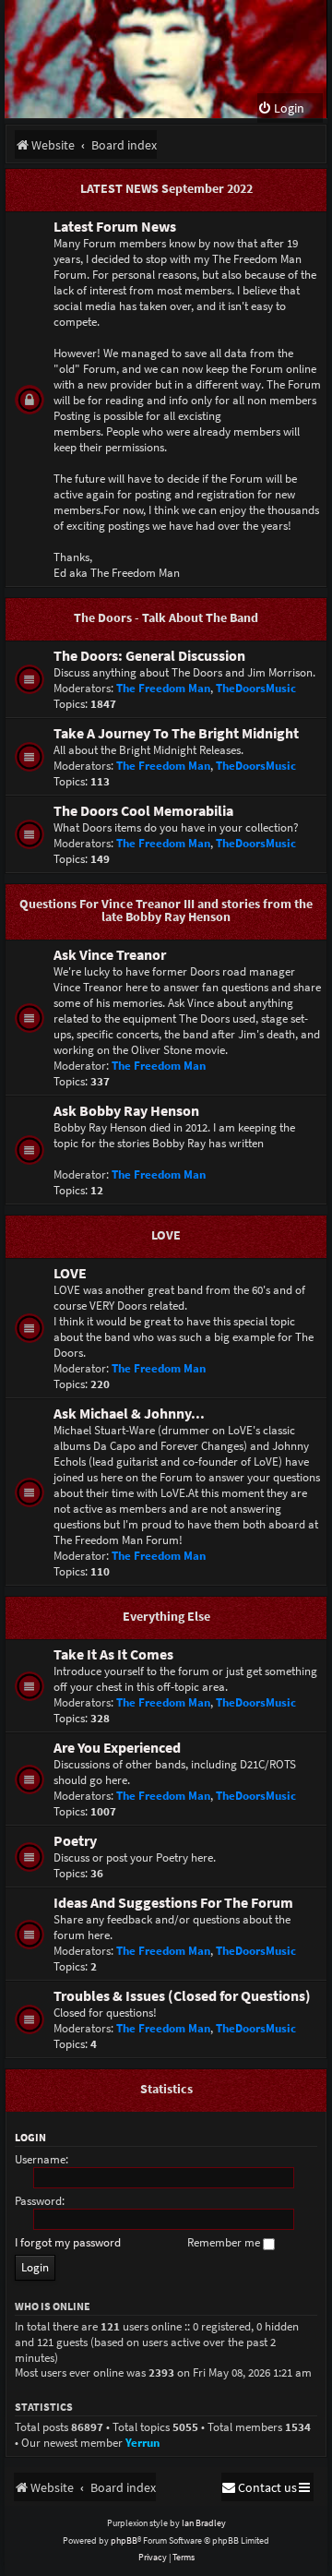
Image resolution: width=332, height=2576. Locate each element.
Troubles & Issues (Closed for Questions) (182, 1996)
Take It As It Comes (113, 1654)
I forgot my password (68, 2242)
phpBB (124, 2540)
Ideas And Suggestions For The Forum (173, 1903)
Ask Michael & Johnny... (129, 1414)
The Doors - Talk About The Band (166, 617)
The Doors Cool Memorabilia (143, 811)
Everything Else (166, 1616)
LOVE (166, 1235)
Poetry (75, 1841)
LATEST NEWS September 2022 (166, 188)
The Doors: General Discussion (149, 656)
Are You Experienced (117, 1748)
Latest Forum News (115, 227)
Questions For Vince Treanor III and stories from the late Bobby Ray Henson (166, 910)
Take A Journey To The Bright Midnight (176, 733)
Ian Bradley (204, 2523)
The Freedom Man (163, 688)
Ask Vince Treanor (110, 955)
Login (30, 2137)
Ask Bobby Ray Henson (126, 1111)
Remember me (225, 2242)
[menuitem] (281, 108)
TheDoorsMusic (256, 688)
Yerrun (142, 2443)
